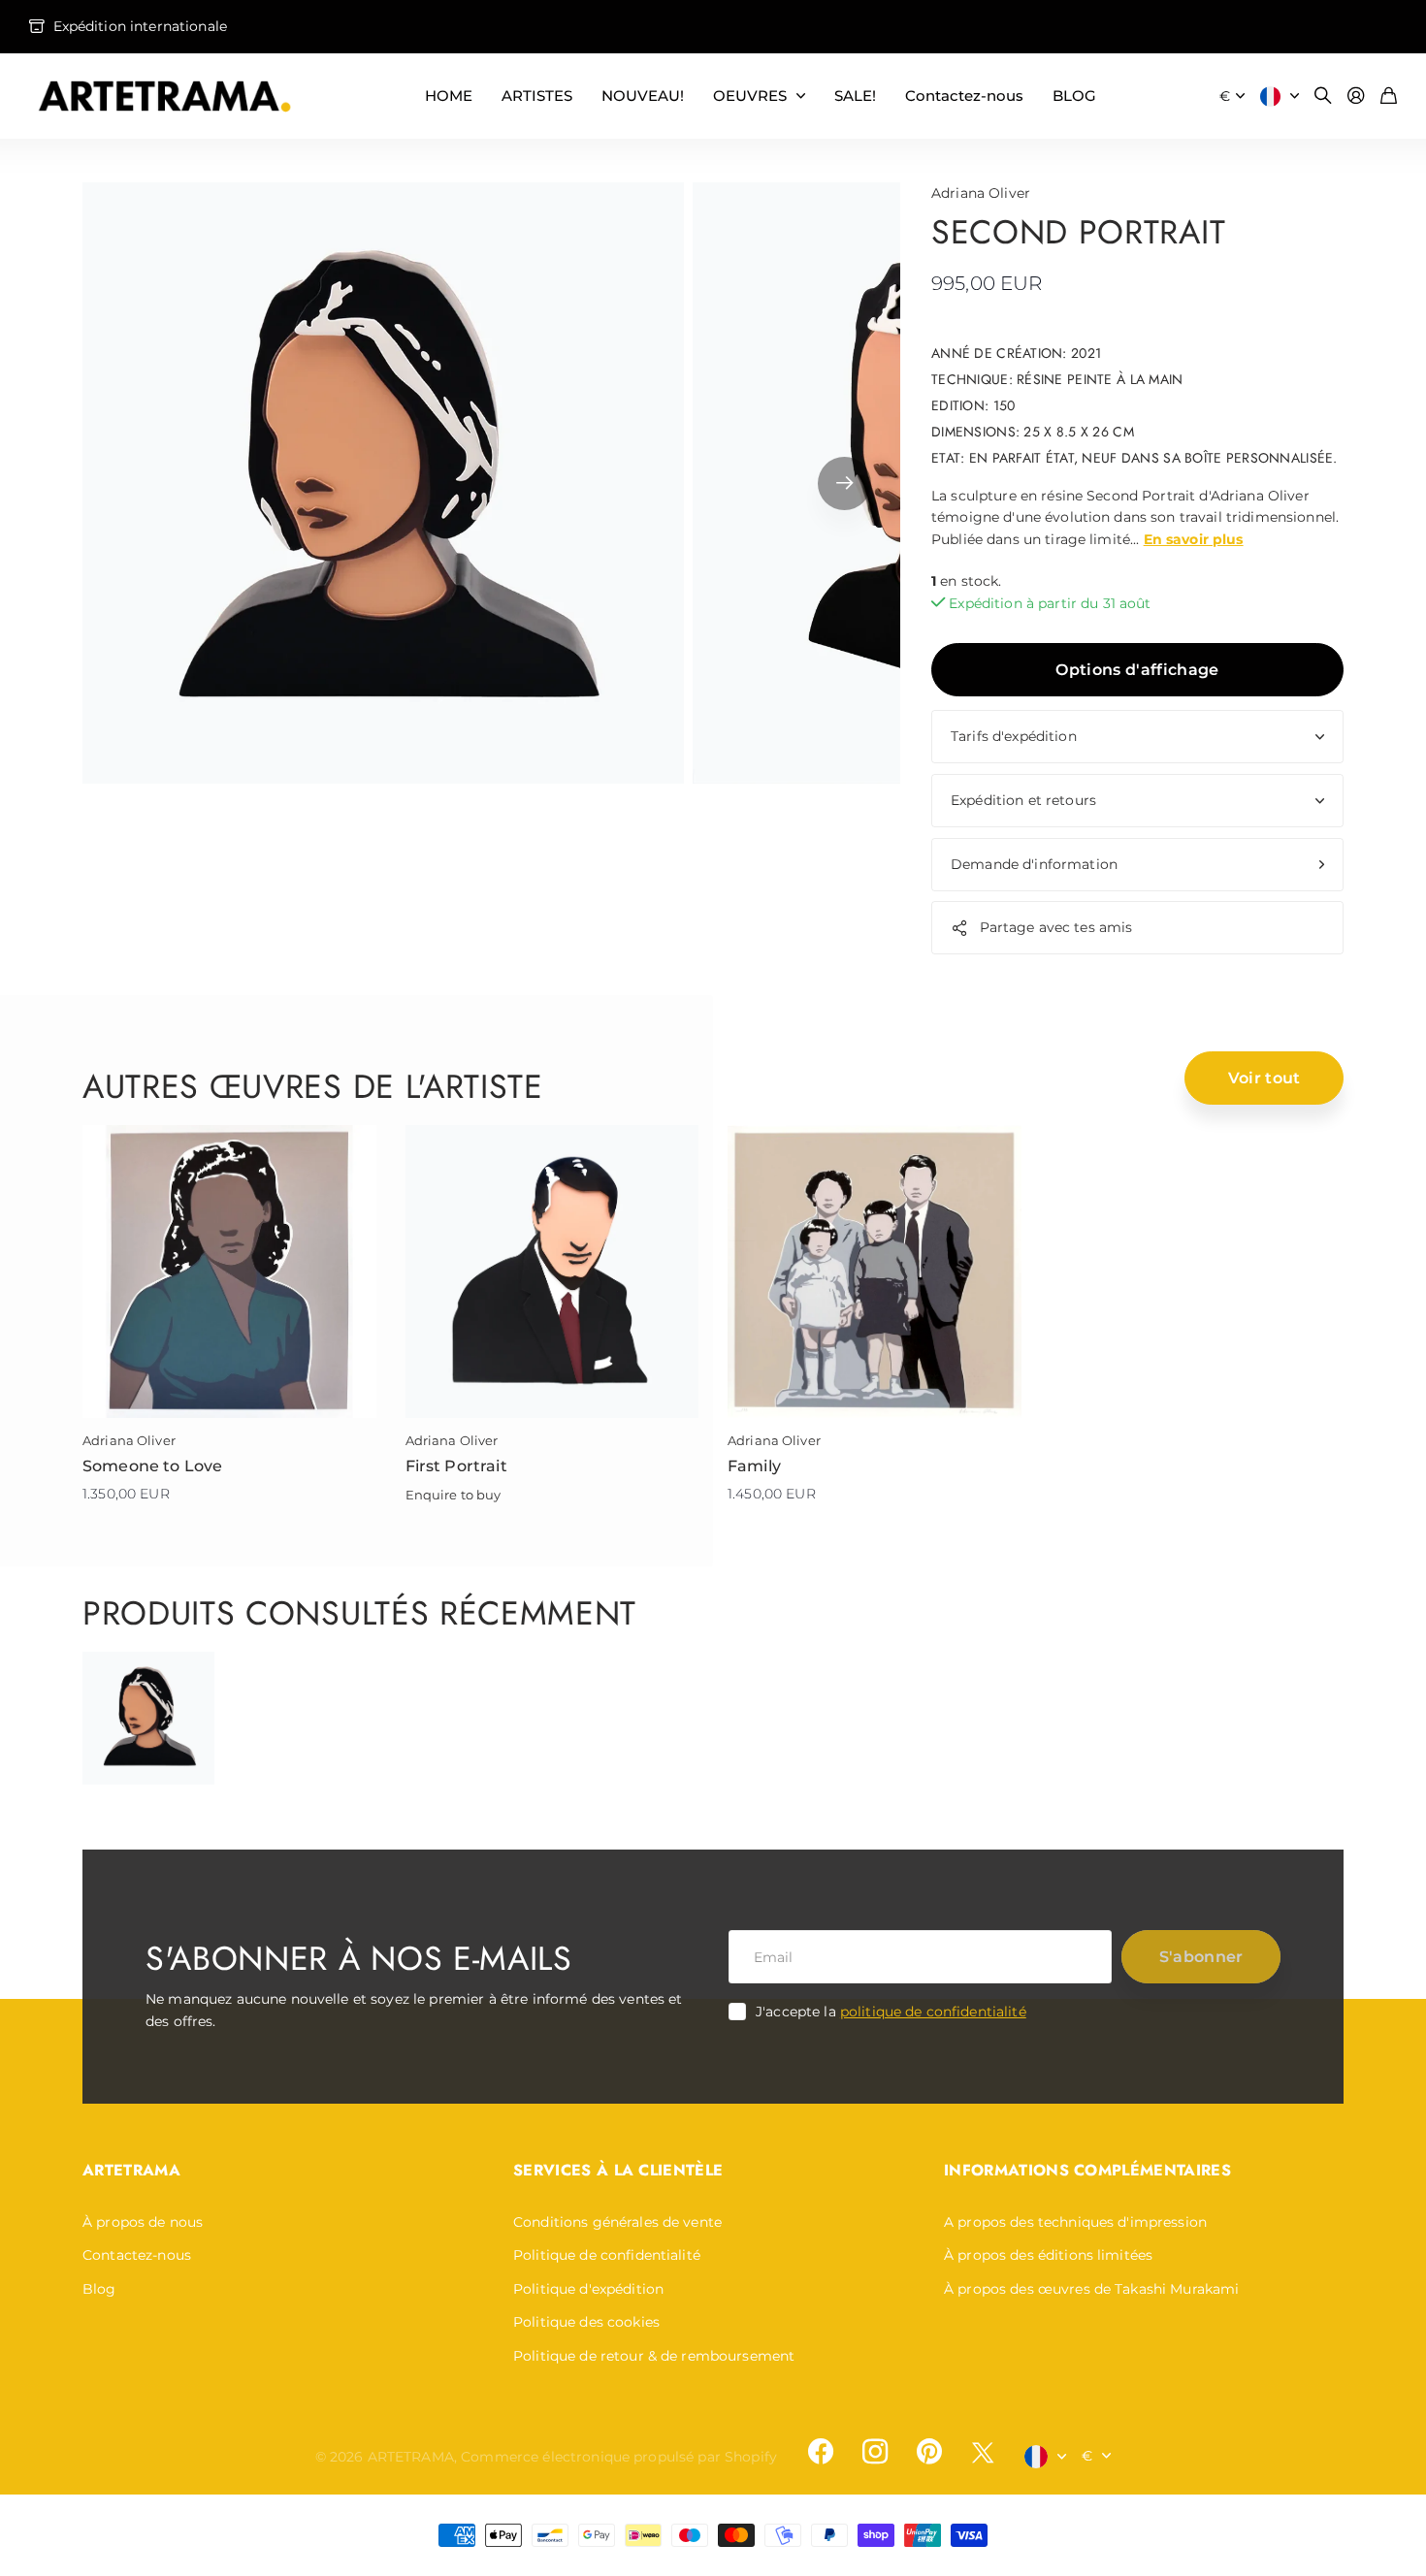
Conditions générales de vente (617, 2222)
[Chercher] (1323, 97)
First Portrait (456, 1466)
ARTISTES (537, 96)
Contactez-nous (964, 96)
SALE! (855, 96)
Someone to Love (152, 1466)
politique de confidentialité (933, 2012)
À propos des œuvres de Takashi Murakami (1091, 2289)
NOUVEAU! (643, 96)
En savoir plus (1194, 539)
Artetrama (131, 2170)
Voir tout (1264, 1078)
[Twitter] (983, 2452)
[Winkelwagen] (1389, 97)
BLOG (1074, 96)
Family (754, 1466)
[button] (844, 483)
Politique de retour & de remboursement (654, 2356)
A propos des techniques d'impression (1075, 2222)
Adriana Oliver (981, 193)
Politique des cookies (586, 2322)
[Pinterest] (929, 2452)
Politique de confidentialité (607, 2255)
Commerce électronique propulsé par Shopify (619, 2457)
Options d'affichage (1137, 670)
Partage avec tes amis (1056, 927)
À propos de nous (143, 2222)
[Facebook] (821, 2452)
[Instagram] (875, 2452)
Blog (99, 2289)
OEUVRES (750, 96)
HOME (449, 96)
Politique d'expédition (588, 2289)
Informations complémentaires (1087, 2170)
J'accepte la (891, 2012)
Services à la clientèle (618, 2170)
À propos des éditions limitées (1048, 2255)
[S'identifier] (1356, 97)
